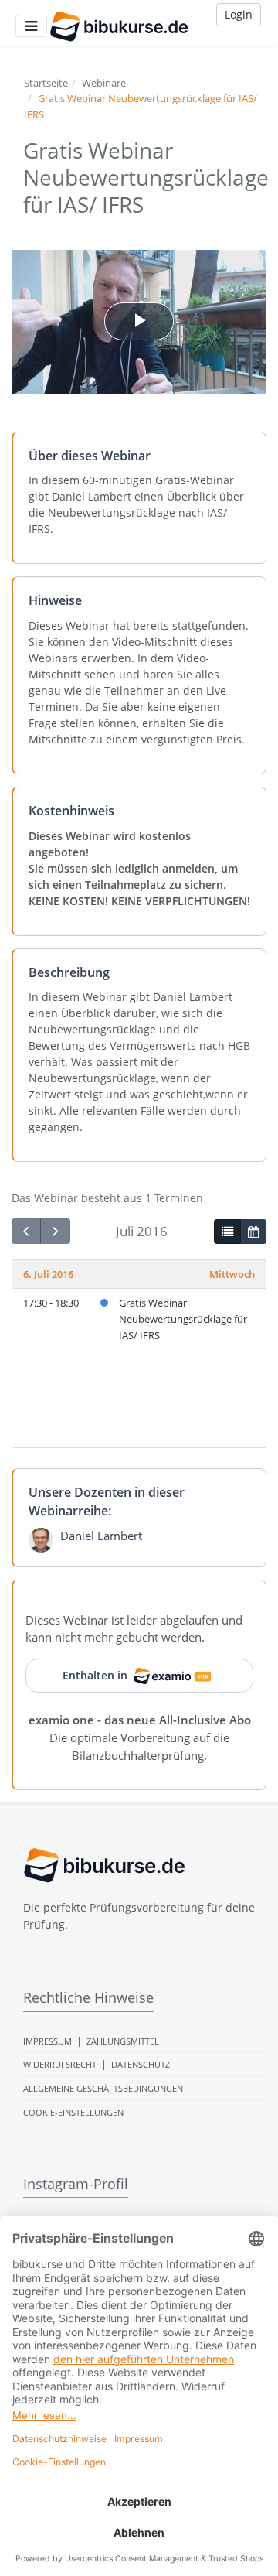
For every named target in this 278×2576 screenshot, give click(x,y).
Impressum (47, 2041)
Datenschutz (141, 2064)
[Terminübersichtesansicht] (227, 1232)
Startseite (46, 83)
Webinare (104, 83)
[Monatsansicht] (253, 1232)
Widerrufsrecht (60, 2064)
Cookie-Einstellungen (73, 2112)
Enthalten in (95, 1675)
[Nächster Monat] (55, 1231)
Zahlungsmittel (123, 2041)
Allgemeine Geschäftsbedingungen (103, 2088)
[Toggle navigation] (31, 26)
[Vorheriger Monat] (26, 1231)
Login (239, 14)
